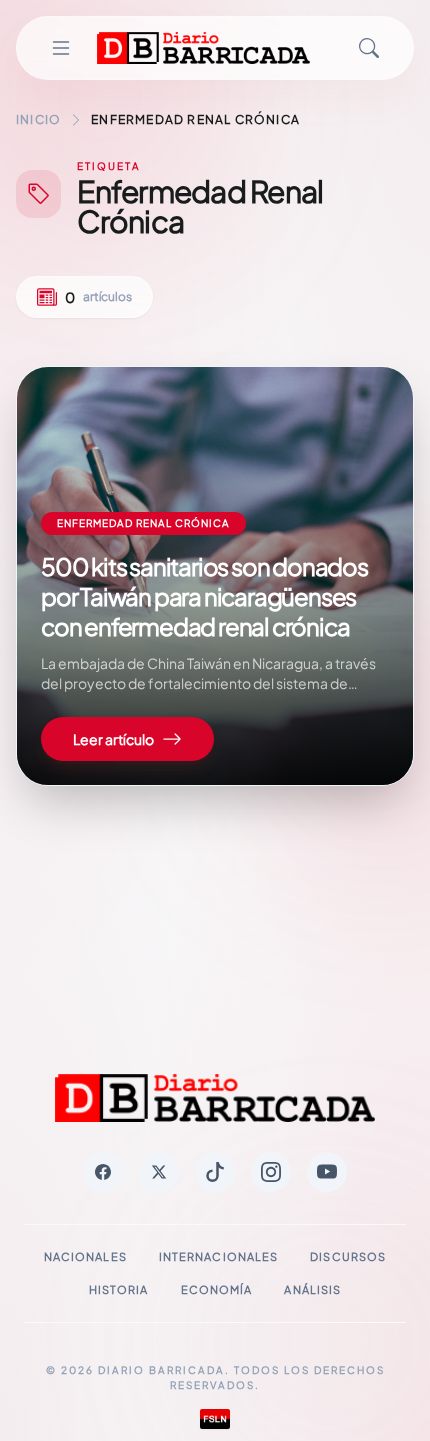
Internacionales (219, 1256)
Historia (119, 1289)
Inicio (38, 119)
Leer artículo (113, 739)
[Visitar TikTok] (215, 1172)
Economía (217, 1289)
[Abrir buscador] (369, 48)
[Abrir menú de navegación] (61, 48)
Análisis (312, 1289)
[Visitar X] (159, 1172)
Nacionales (85, 1256)
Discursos (348, 1256)
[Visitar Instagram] (271, 1172)
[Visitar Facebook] (103, 1172)
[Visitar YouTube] (327, 1172)
